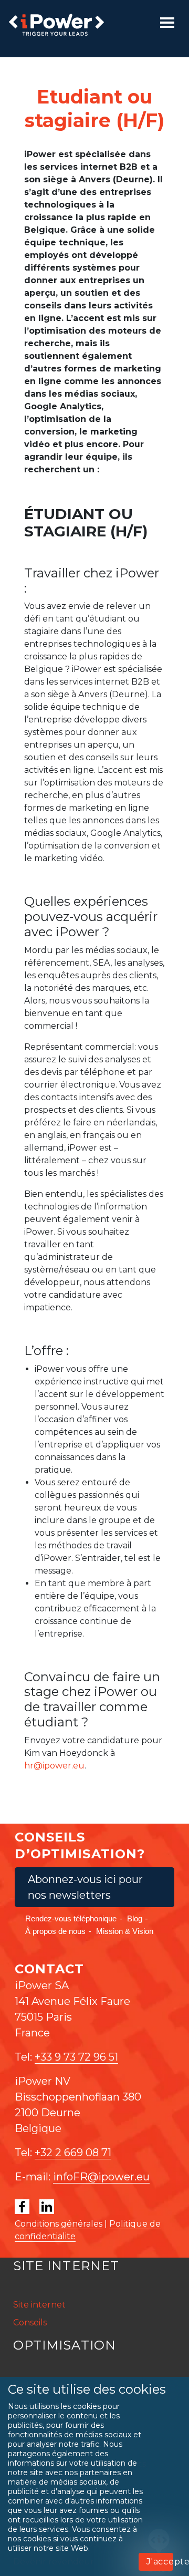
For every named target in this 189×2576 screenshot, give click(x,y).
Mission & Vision (125, 1931)
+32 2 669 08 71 (73, 2153)
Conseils (30, 2322)
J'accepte (160, 2562)
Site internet (39, 2305)
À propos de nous (55, 1931)
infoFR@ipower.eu (101, 2177)
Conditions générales (59, 2224)
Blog (135, 1918)
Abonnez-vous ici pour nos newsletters (85, 1887)
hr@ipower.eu (54, 1766)
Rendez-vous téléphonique (71, 1918)
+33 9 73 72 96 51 (76, 2057)
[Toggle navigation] (167, 23)
